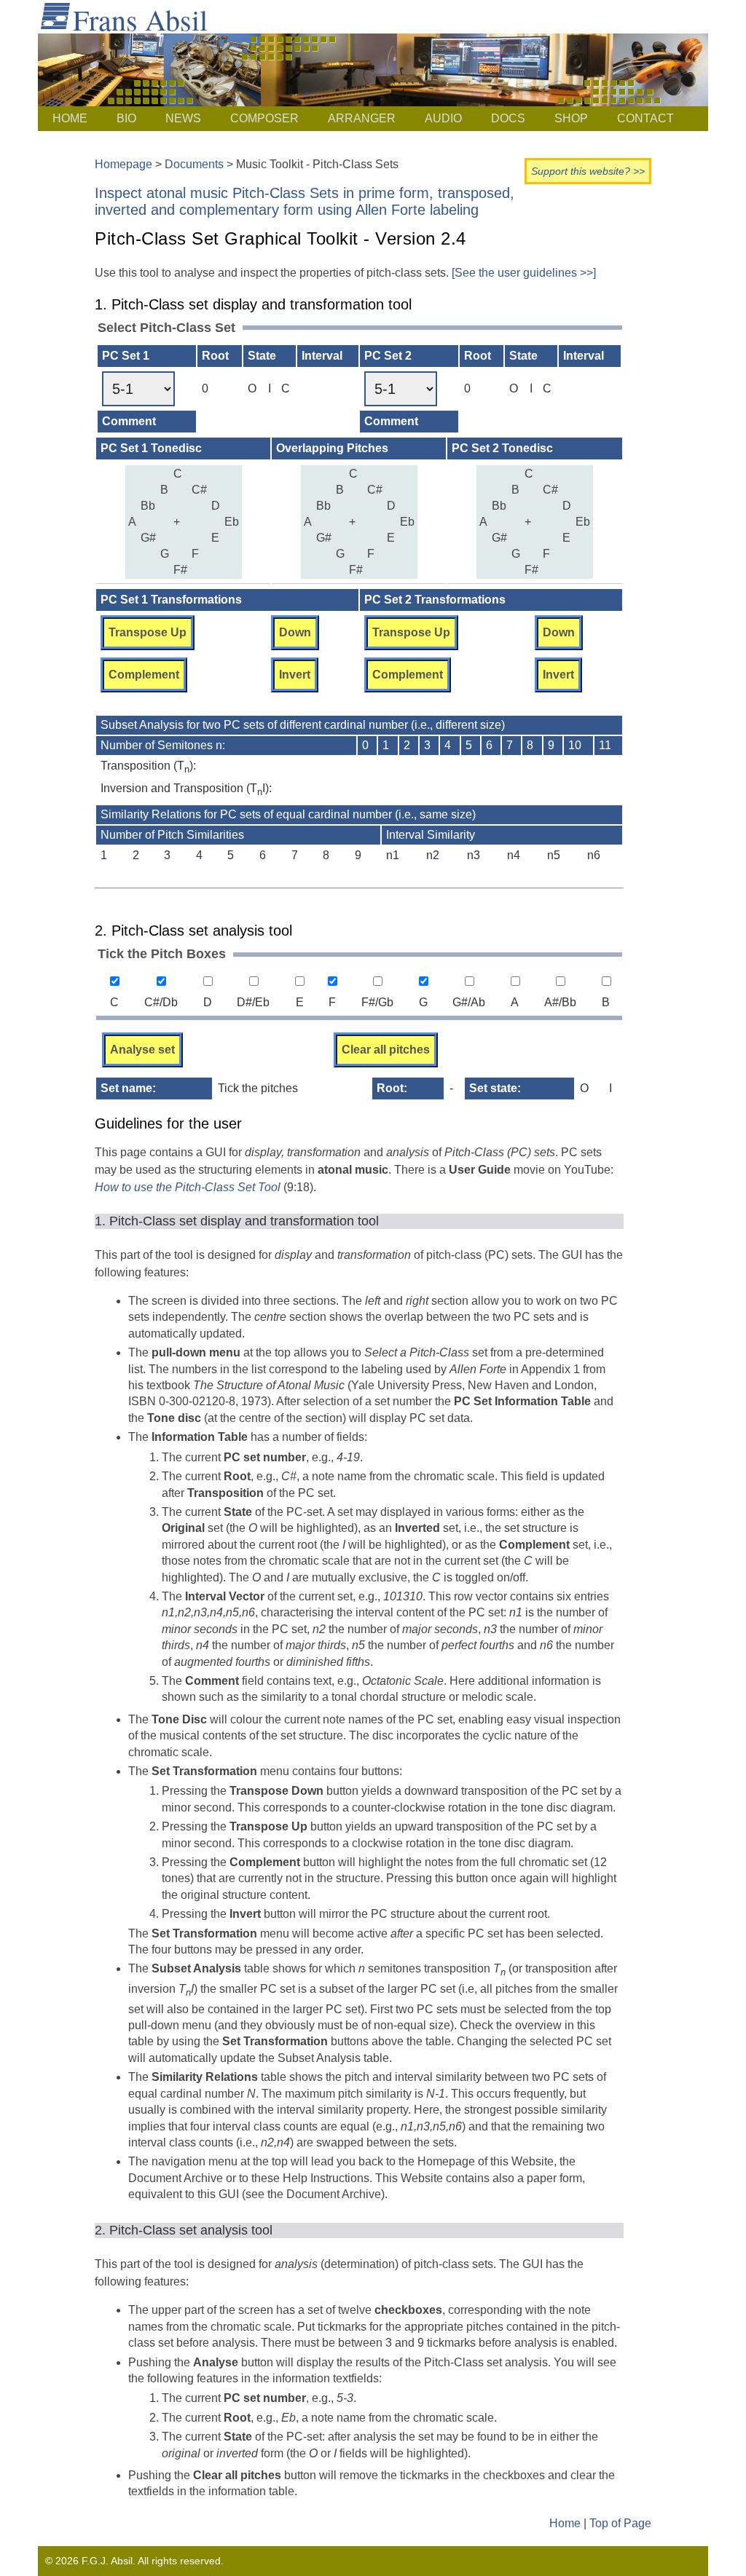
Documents (194, 164)
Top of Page (620, 2523)
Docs (508, 118)
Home (70, 118)
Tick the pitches (258, 1088)
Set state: (495, 1088)
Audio (443, 118)
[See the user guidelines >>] (524, 273)
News (183, 118)
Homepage (123, 164)
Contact (645, 118)
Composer (264, 118)
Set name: (128, 1088)
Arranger (362, 118)
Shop (571, 118)
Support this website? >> (588, 171)
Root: (392, 1088)
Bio (126, 118)
